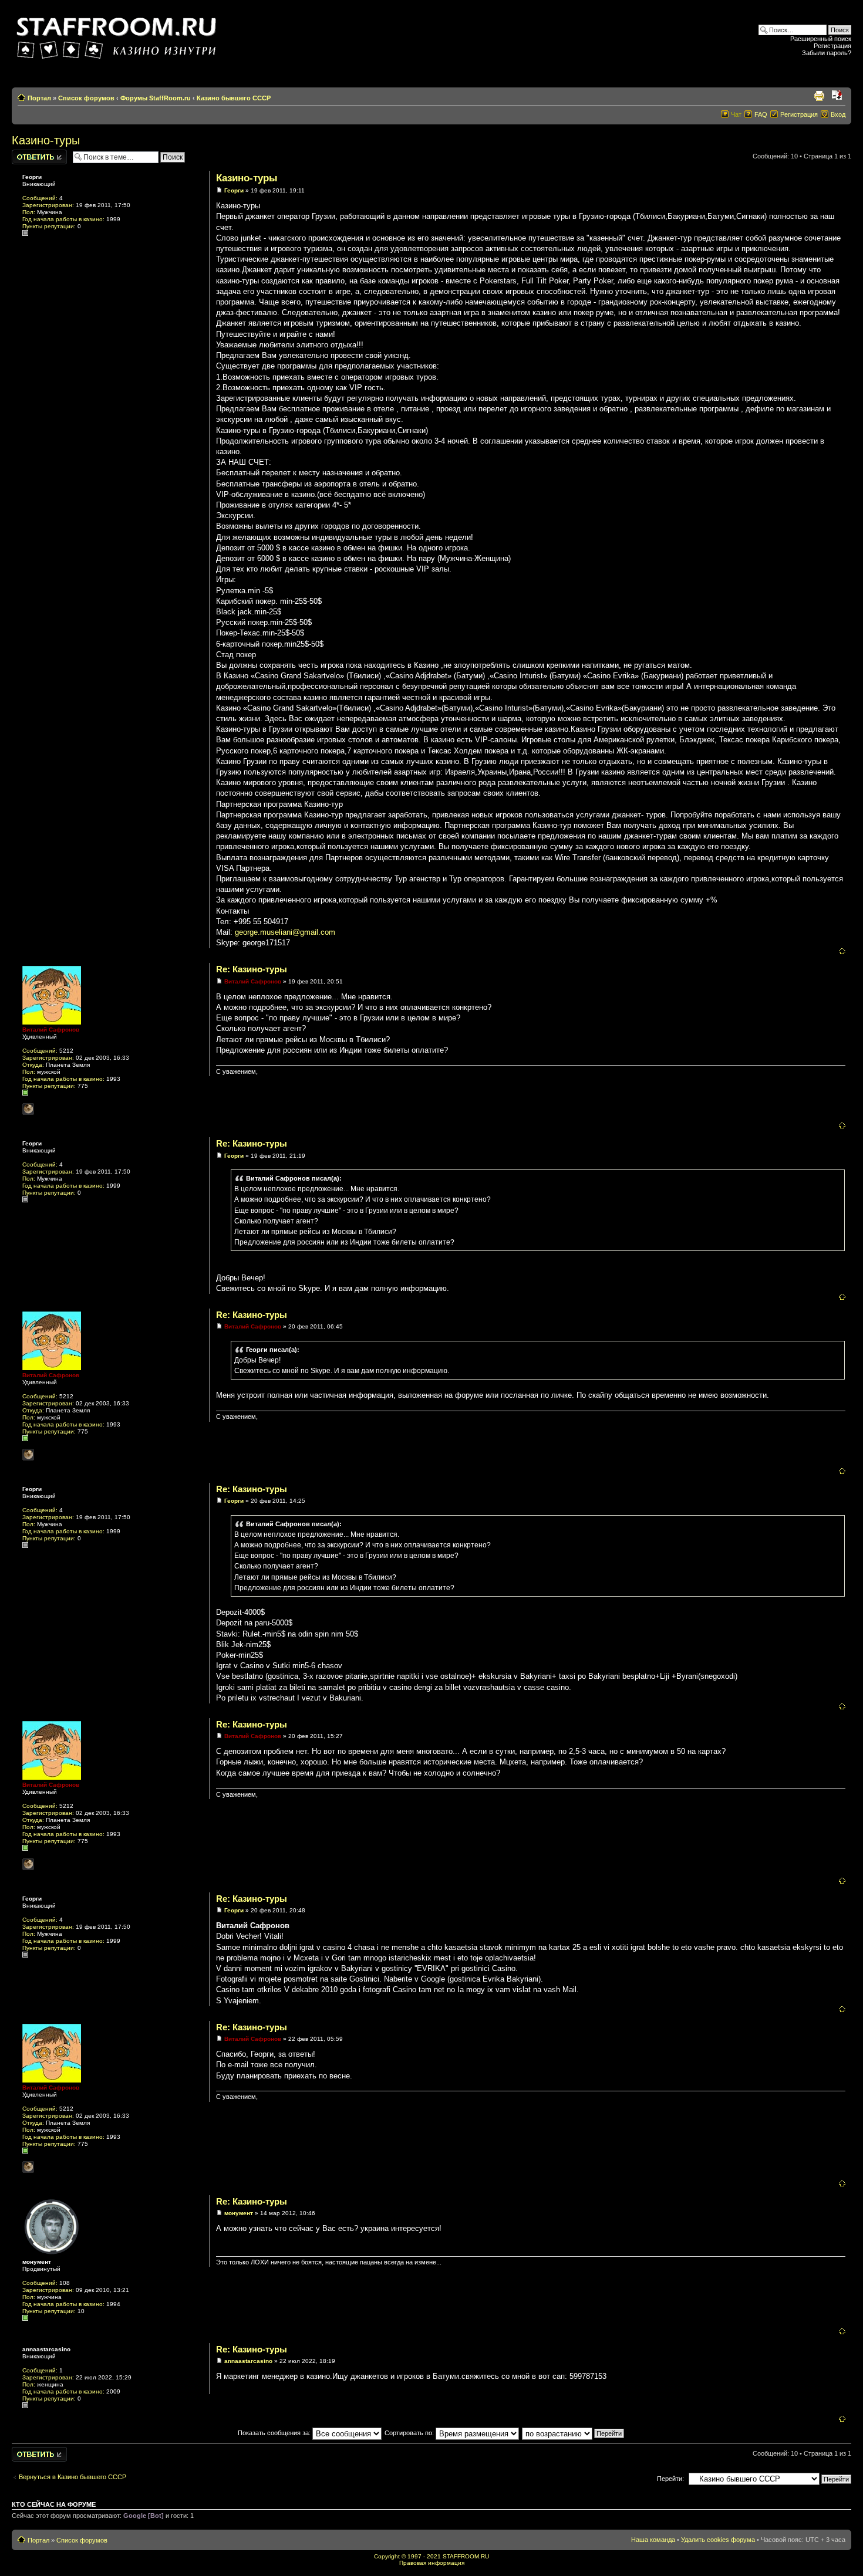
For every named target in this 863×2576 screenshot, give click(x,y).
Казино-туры (46, 140)
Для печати (819, 96)
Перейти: (670, 2479)
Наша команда (653, 2540)
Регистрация (832, 46)
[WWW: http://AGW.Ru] (28, 1109)
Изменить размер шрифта (837, 96)
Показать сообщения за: (275, 2433)
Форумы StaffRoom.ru (156, 98)
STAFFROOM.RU (466, 2556)
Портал (39, 98)
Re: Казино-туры (252, 969)
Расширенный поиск (821, 39)
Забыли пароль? (827, 53)
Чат (736, 114)
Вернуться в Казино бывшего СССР (73, 2477)
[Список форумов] (118, 34)
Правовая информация (432, 2563)
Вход (838, 114)
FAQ (761, 114)
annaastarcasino (248, 2361)
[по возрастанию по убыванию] (574, 2433)
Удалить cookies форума (718, 2540)
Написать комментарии (32, 157)
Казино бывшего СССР (234, 98)
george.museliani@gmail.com (285, 932)
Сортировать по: (410, 2433)
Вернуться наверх (842, 951)
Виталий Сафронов (253, 981)
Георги (234, 190)
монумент (239, 2213)
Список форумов (86, 98)
